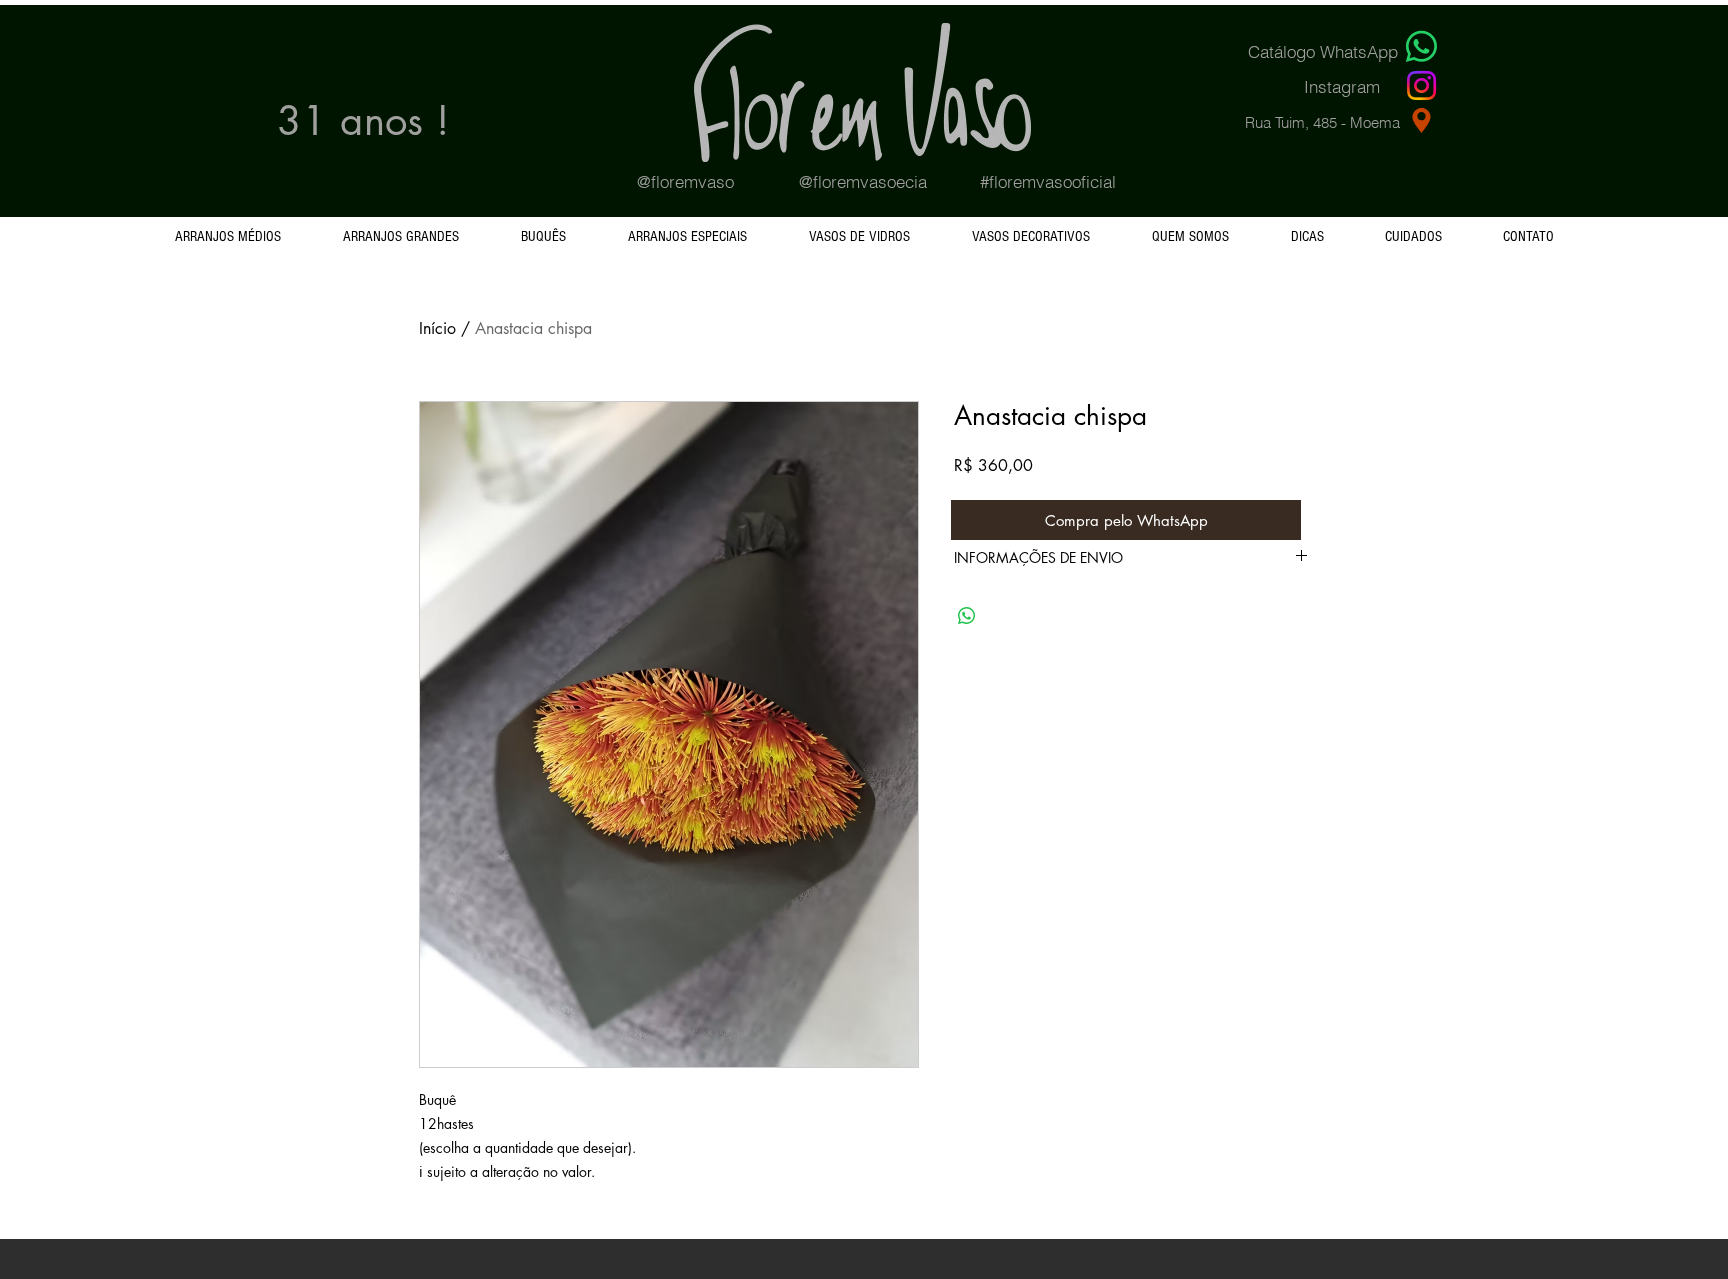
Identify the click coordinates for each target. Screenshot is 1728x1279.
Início (437, 328)
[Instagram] (1421, 85)
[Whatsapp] (1421, 46)
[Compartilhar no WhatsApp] (967, 616)
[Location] (1421, 120)
